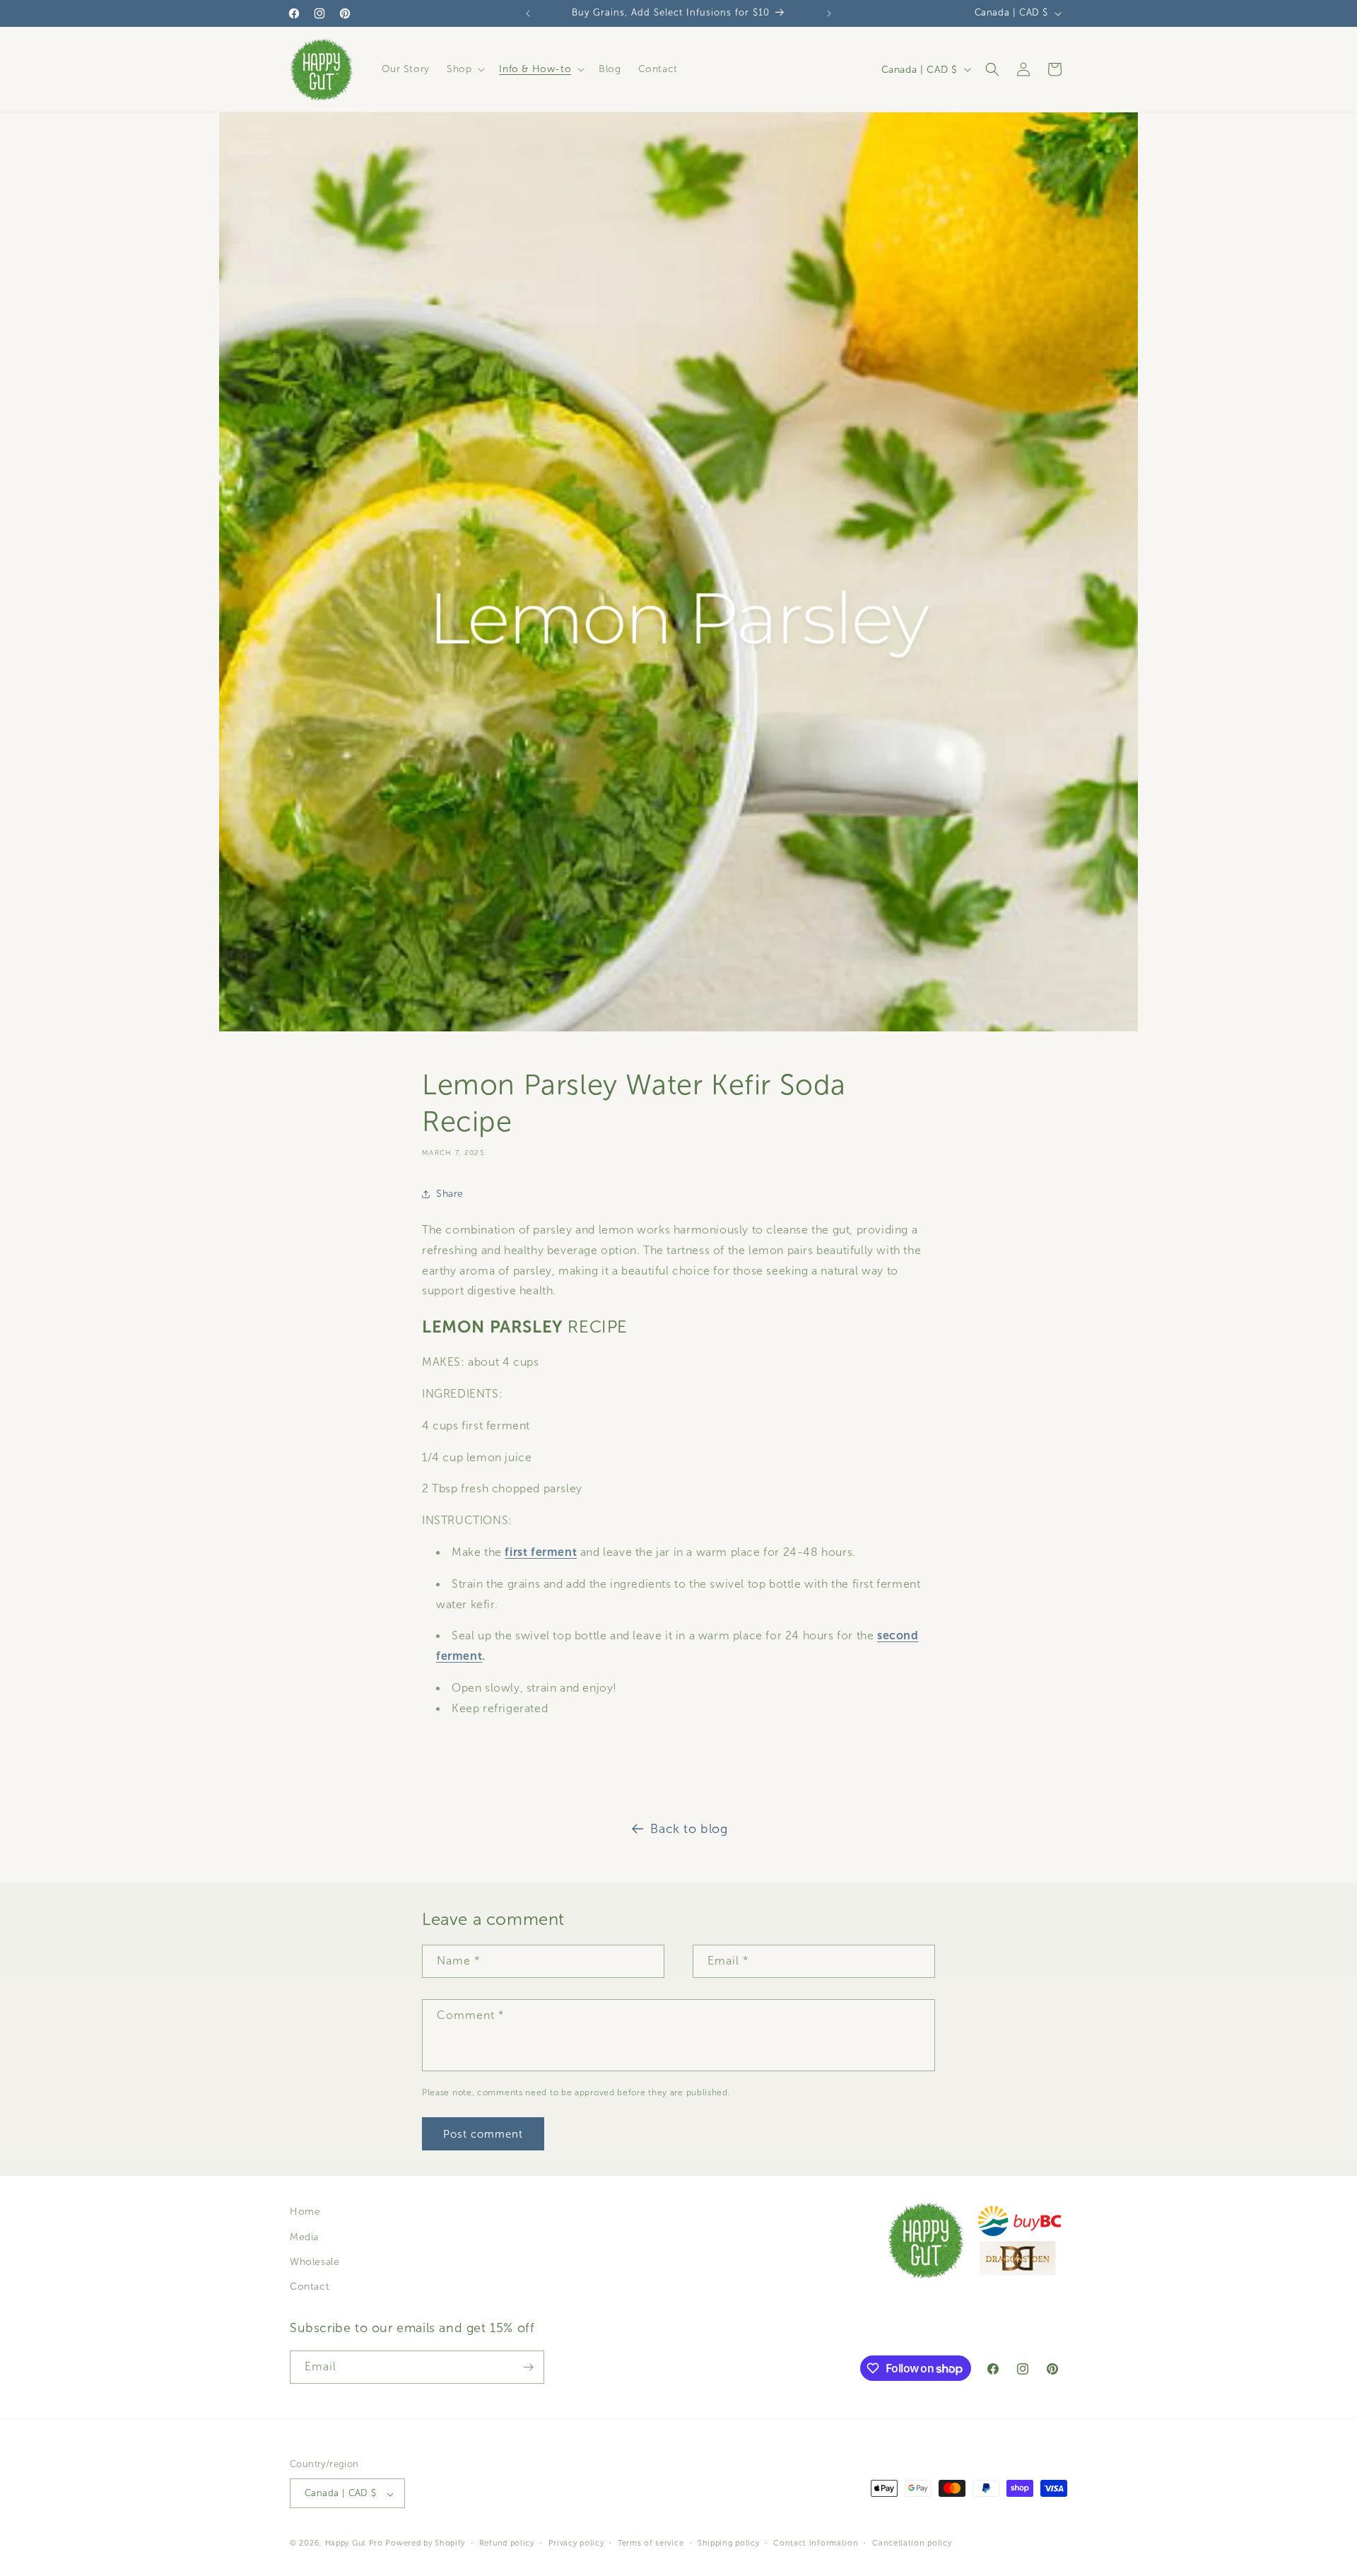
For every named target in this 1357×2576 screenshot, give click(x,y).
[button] (464, 69)
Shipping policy (729, 2543)
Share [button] (450, 1194)
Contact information (816, 2543)
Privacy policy (576, 2543)
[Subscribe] (528, 2367)
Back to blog (689, 1829)
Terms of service (651, 2543)
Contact (310, 2287)
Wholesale (315, 2261)
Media (304, 2236)
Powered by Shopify (425, 2543)
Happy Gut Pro (354, 2543)
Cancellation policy (912, 2543)
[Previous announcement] (528, 13)
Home (305, 2212)
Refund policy (507, 2543)
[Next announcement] (829, 13)
